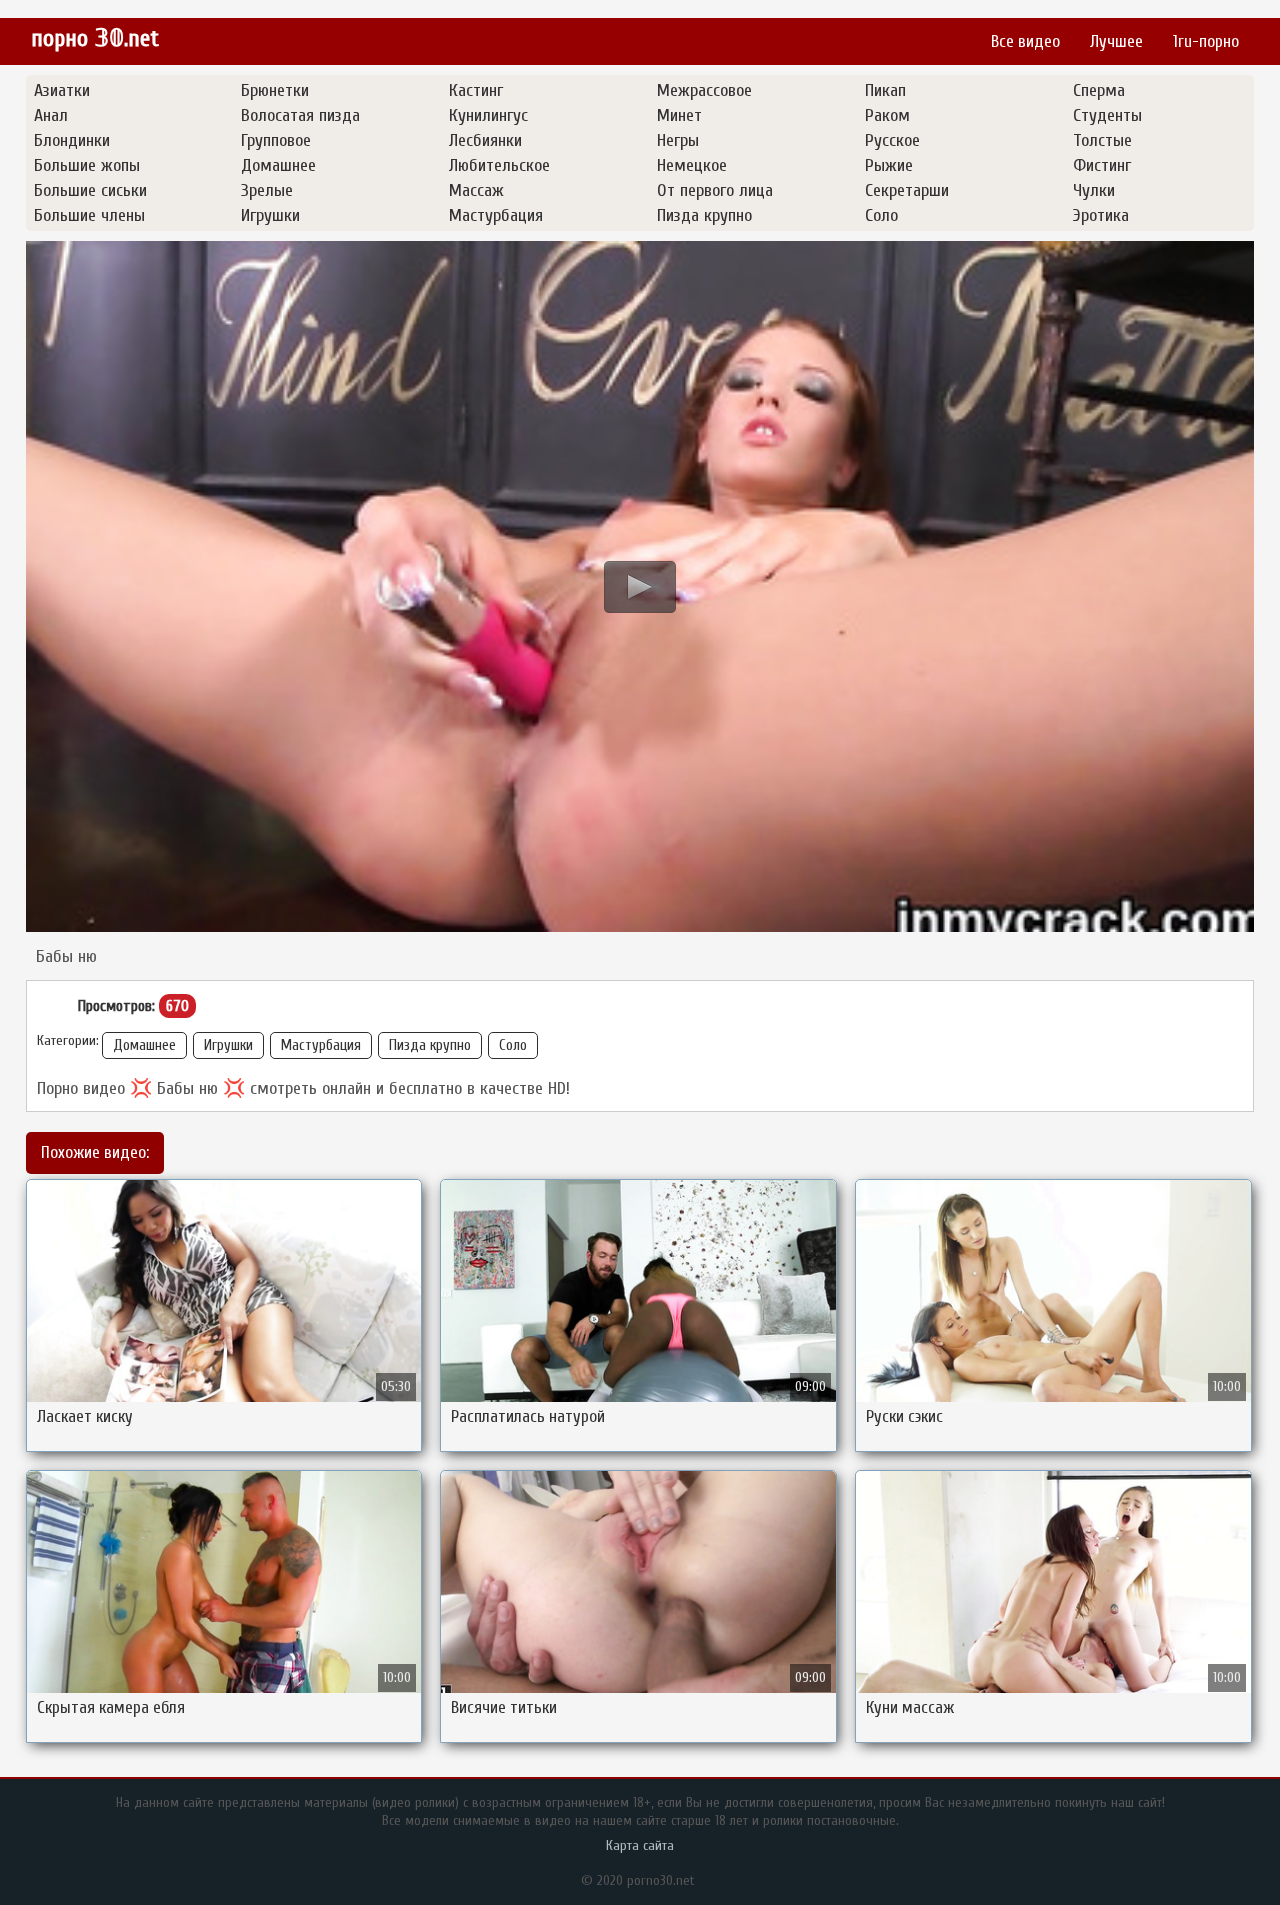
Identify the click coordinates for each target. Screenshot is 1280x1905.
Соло (513, 1045)
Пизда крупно (430, 1045)
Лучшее (1116, 41)
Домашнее (144, 1045)
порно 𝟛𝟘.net (95, 38)
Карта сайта (640, 1845)
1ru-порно (1206, 41)
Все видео (1025, 41)
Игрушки (228, 1045)
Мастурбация (321, 1045)
